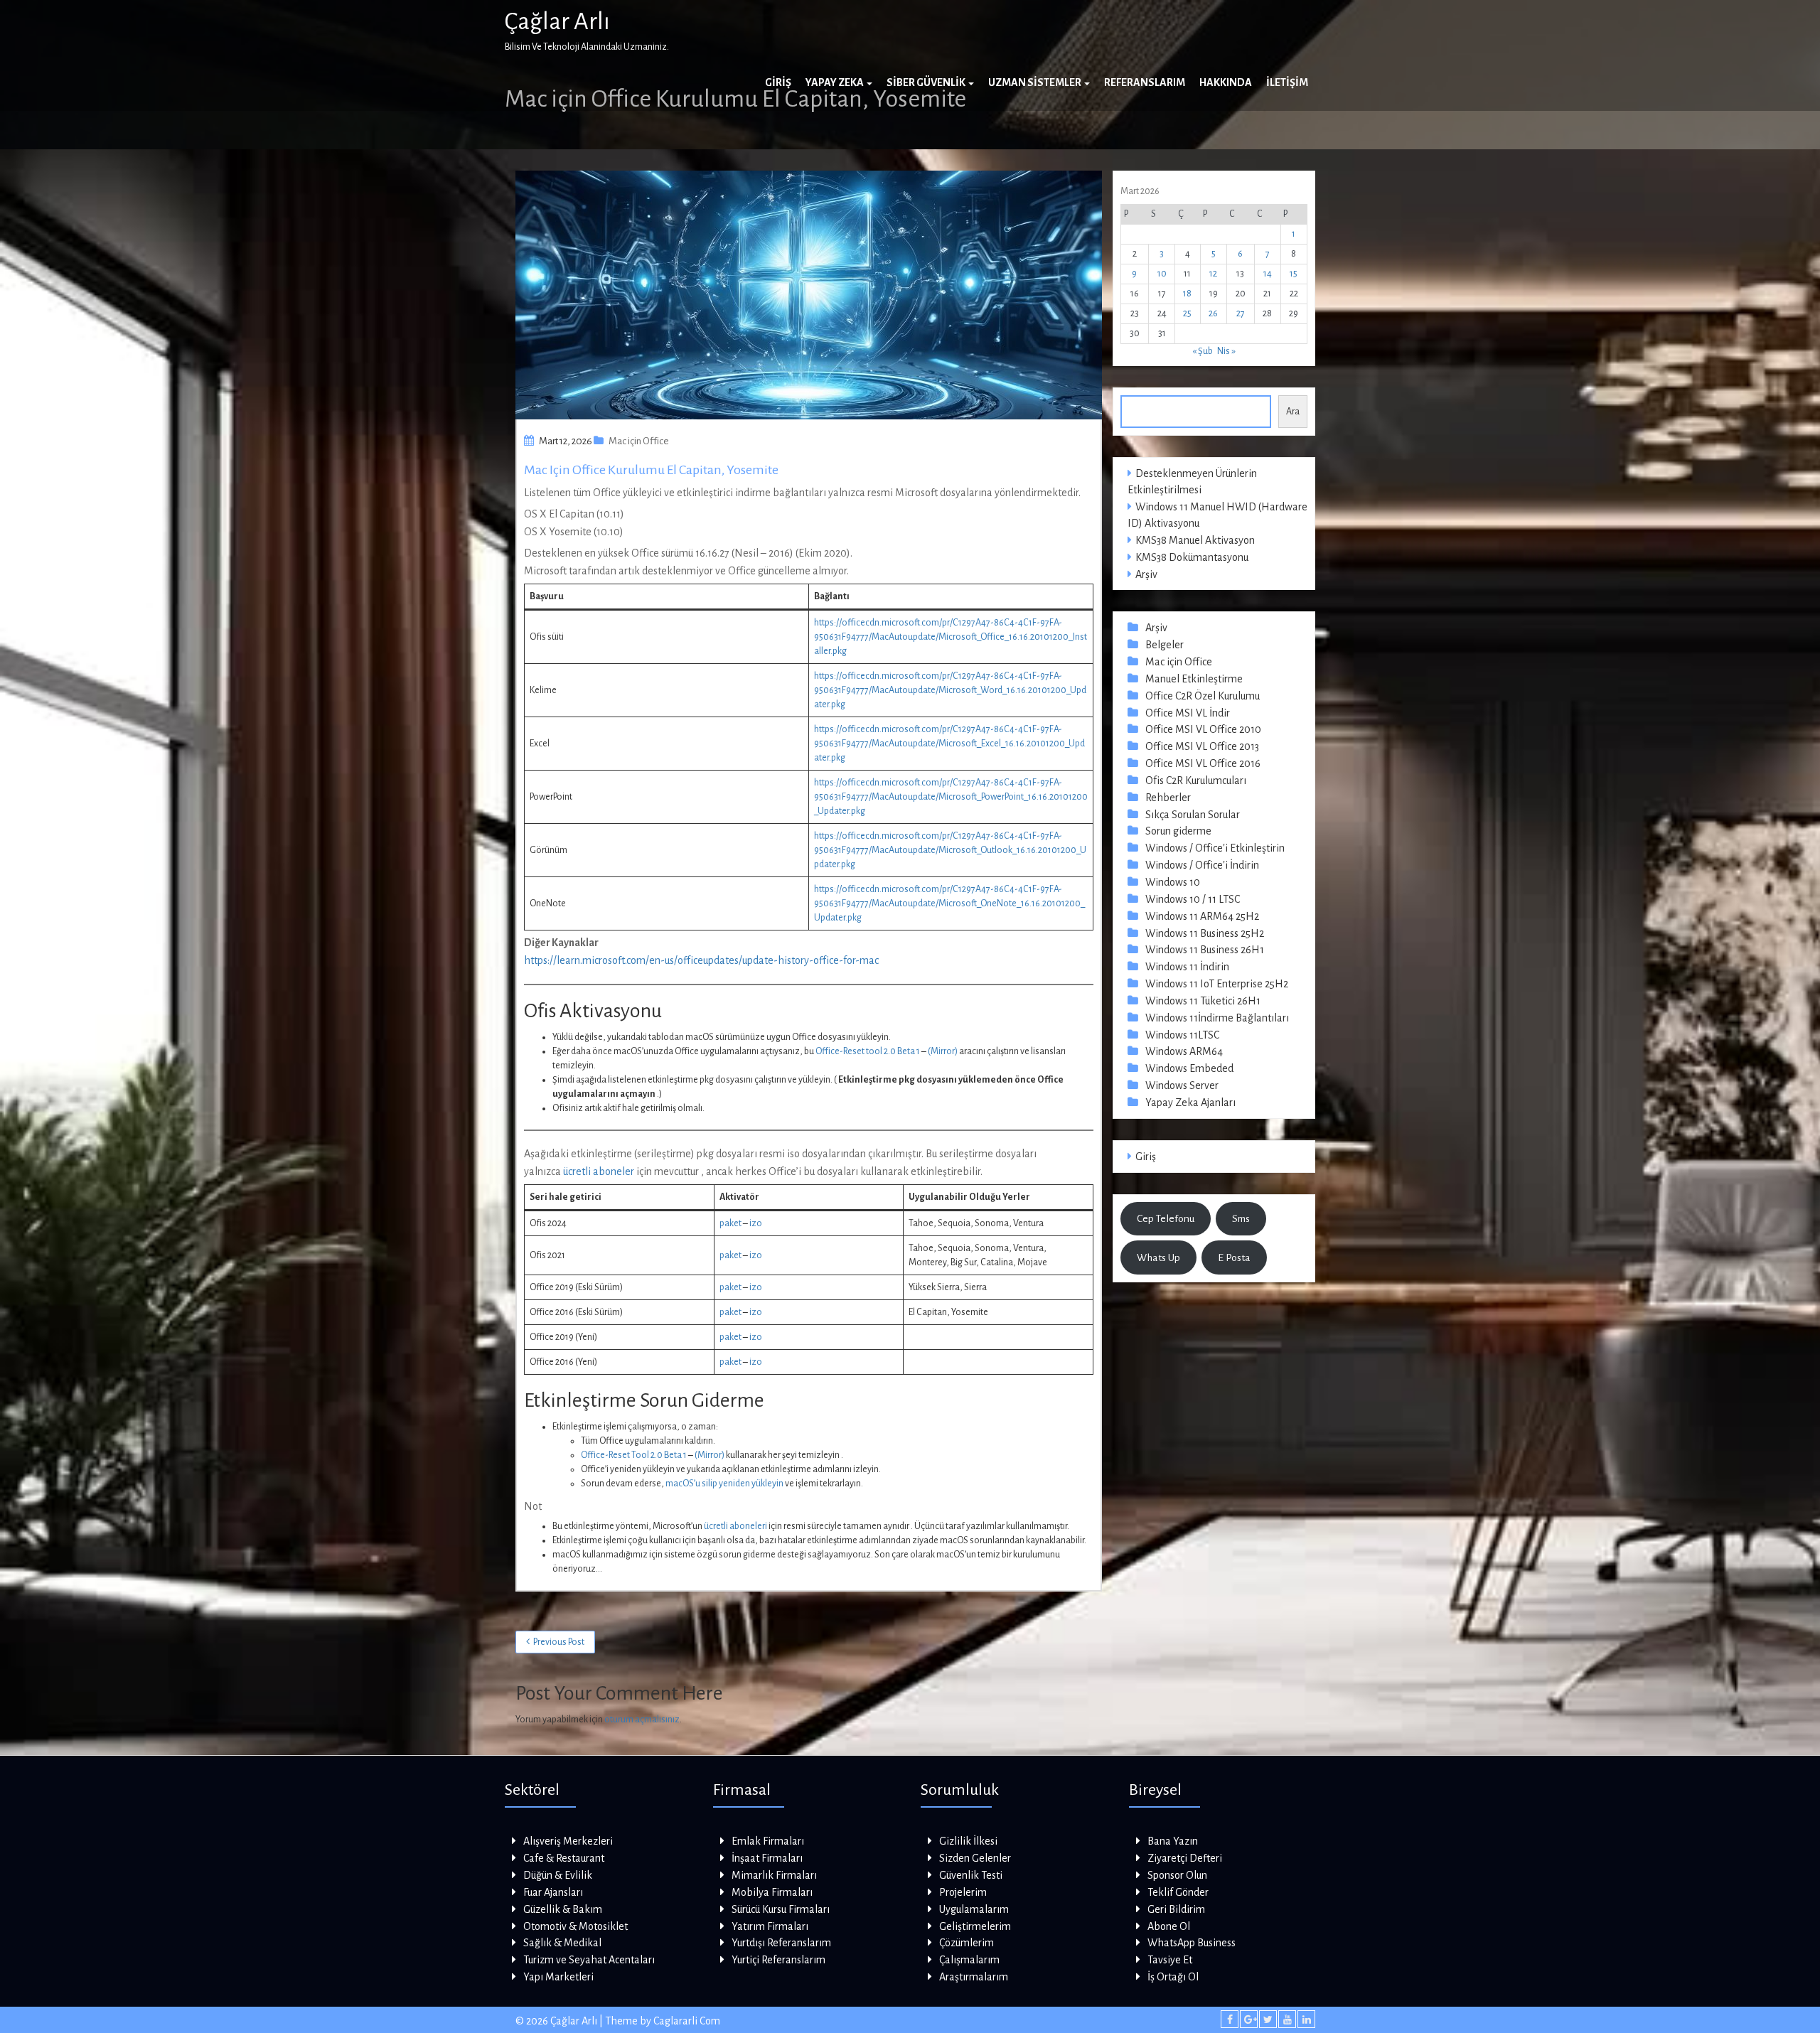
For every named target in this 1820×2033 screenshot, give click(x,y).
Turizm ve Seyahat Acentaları (589, 1960)
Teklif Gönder (1178, 1892)
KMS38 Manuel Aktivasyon (1195, 540)
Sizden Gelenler (975, 1858)
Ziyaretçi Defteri (1185, 1858)
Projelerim (963, 1892)
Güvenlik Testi (971, 1875)
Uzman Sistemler (1035, 82)
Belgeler (1165, 645)
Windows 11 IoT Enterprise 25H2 (1217, 984)
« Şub (1203, 351)
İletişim (1287, 82)
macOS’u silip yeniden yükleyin (724, 1484)
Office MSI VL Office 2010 (1203, 729)
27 (1241, 313)
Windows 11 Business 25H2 (1205, 933)
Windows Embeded (1189, 1068)
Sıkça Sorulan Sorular (1193, 815)
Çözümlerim (967, 1943)
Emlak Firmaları (768, 1841)
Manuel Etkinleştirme (1194, 679)
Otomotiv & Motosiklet (576, 1926)
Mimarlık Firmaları (774, 1875)
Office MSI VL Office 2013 (1202, 746)
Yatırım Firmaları (770, 1926)
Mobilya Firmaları (772, 1892)
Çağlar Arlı (557, 21)
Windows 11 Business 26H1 (1205, 950)
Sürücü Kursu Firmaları (781, 1909)
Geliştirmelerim (975, 1926)
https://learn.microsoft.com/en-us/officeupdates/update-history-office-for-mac (701, 960)
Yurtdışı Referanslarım (781, 1943)
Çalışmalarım (969, 1960)
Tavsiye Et (1170, 1960)
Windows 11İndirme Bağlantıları (1217, 1018)
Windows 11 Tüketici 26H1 (1203, 1001)
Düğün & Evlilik (558, 1875)
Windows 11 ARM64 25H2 (1202, 916)
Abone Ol (1169, 1926)
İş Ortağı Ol (1173, 1977)
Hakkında (1226, 82)
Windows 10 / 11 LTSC (1193, 899)
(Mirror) (943, 1051)
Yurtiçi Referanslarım (778, 1960)
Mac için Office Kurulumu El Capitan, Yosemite (651, 470)
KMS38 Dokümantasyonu (1192, 557)
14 (1268, 274)
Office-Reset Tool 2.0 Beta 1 (634, 1455)
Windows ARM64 (1184, 1051)
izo (756, 1223)
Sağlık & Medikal (562, 1943)
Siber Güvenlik (927, 82)
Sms (1241, 1218)
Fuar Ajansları (553, 1892)
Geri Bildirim (1176, 1909)
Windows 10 (1173, 882)
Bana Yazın (1173, 1841)
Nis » (1226, 351)
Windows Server (1182, 1085)
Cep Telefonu (1166, 1218)
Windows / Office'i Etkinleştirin (1215, 848)
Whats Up (1158, 1257)
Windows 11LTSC (1182, 1035)
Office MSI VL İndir (1188, 713)
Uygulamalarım (974, 1909)
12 (1213, 274)
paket (730, 1223)
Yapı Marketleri (558, 1977)
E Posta (1234, 1257)
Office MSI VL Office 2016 (1203, 763)
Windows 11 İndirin (1187, 967)
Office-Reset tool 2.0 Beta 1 (868, 1051)
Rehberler (1168, 798)
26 (1213, 313)
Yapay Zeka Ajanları (1190, 1103)
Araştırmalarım (974, 1977)
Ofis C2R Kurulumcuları (1196, 781)
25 (1187, 313)
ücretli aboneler (599, 1171)
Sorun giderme (1178, 831)
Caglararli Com (687, 2021)
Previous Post (559, 1642)
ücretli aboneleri (735, 1526)
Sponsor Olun (1177, 1875)
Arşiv (1146, 574)
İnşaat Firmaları (767, 1858)
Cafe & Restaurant (564, 1858)
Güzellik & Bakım (563, 1909)
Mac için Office (639, 441)
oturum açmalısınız (642, 1720)
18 (1187, 294)
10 (1162, 274)
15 (1294, 274)
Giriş (778, 82)
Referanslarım (1145, 82)
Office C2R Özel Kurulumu (1203, 696)
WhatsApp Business (1192, 1943)
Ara (1293, 412)
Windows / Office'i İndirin (1202, 865)
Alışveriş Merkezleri (568, 1841)
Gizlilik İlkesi (968, 1841)
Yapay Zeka (835, 82)
